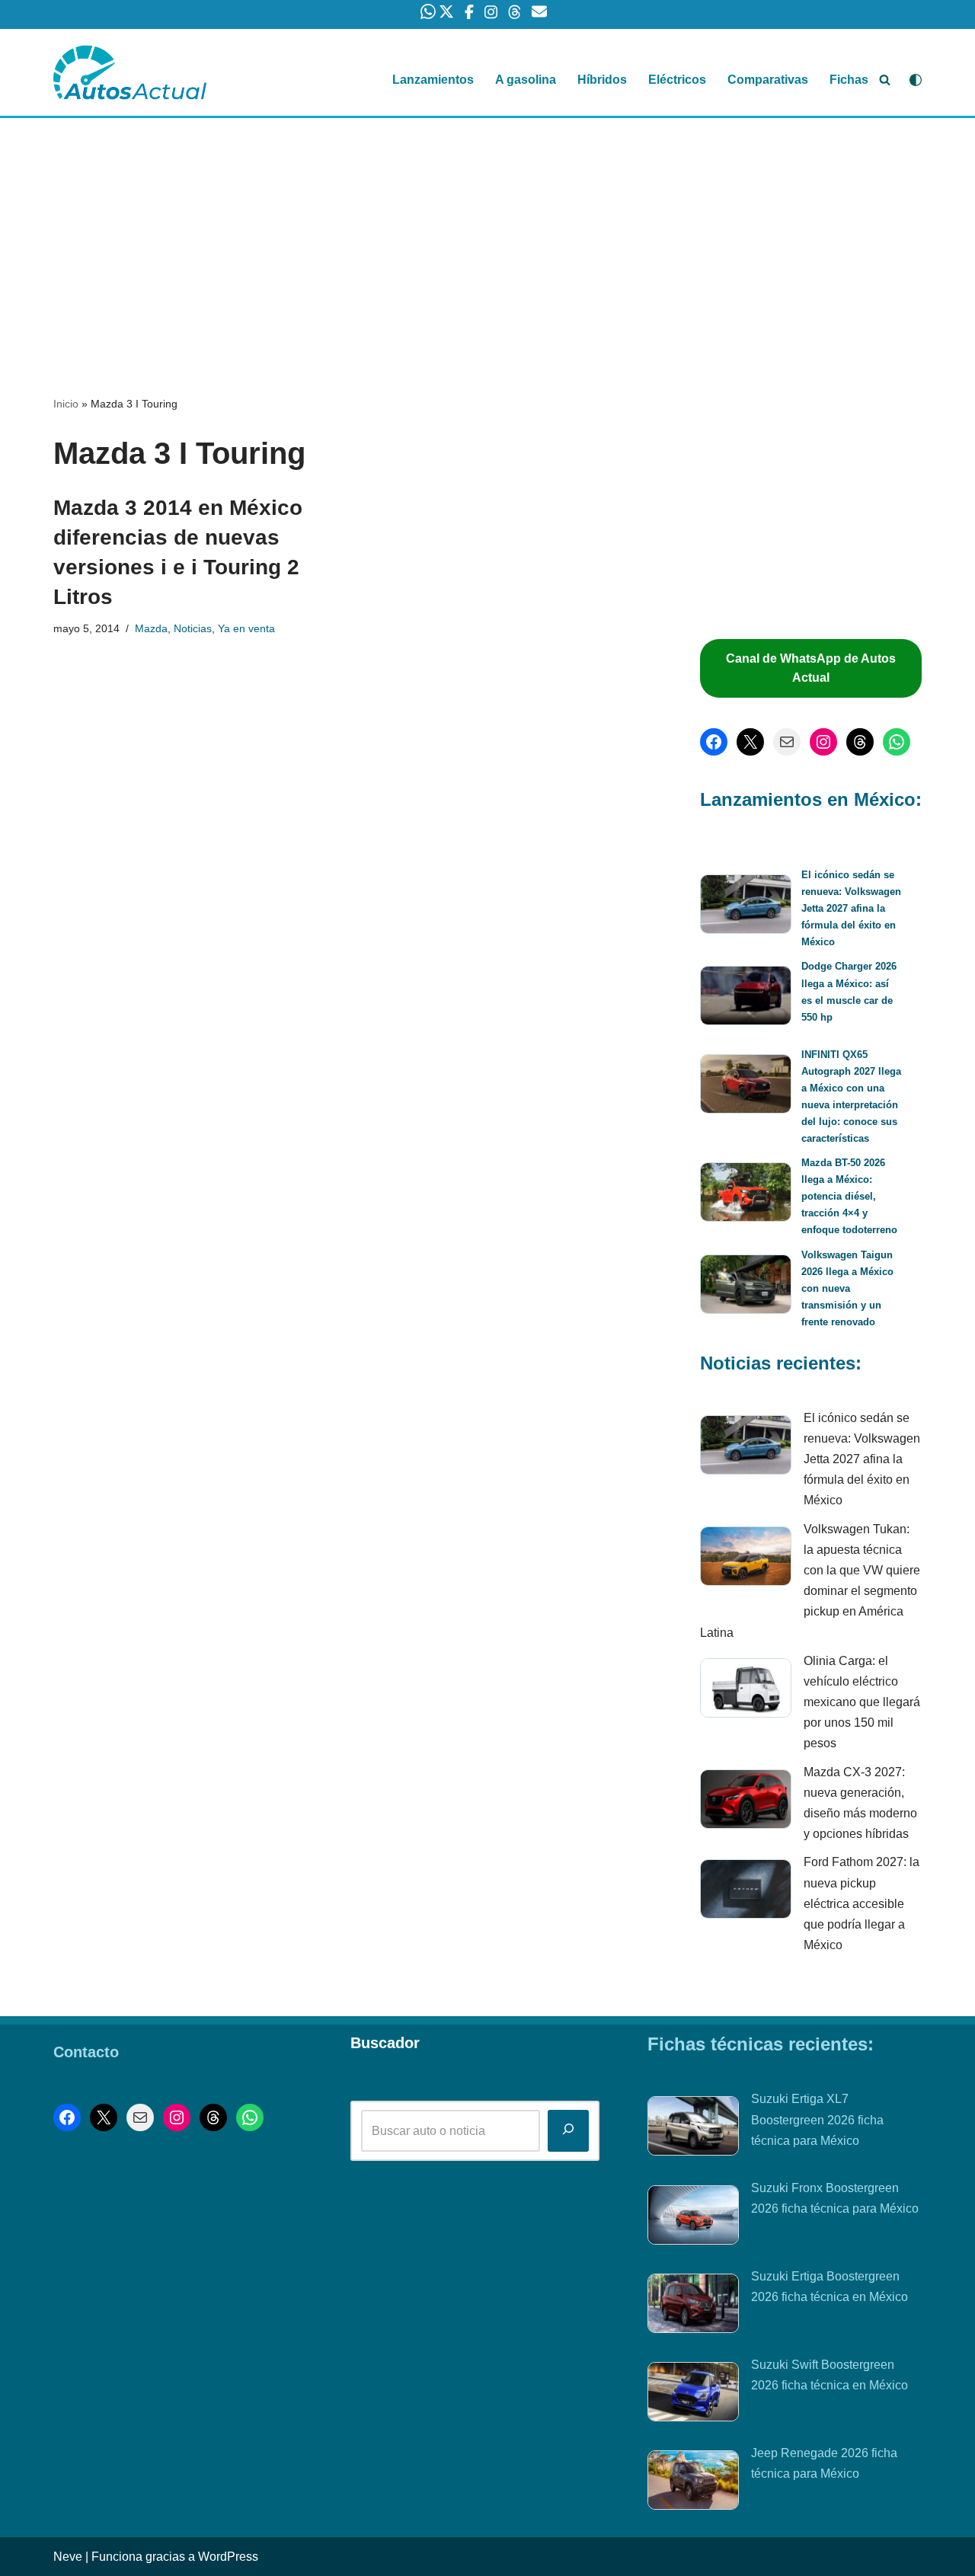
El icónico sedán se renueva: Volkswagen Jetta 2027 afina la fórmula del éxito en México (851, 908)
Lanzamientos (433, 80)
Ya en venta (246, 628)
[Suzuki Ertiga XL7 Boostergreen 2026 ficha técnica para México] (693, 2129)
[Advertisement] (487, 231)
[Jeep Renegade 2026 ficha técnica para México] (693, 2483)
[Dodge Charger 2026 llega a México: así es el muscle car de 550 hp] (746, 998)
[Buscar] (885, 80)
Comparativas (768, 80)
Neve (68, 2557)
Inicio (66, 404)
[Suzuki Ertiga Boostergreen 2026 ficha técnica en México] (693, 2306)
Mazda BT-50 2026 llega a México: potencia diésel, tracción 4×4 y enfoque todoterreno (849, 1196)
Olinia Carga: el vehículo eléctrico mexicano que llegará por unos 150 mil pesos (862, 1702)
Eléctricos (677, 80)
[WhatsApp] (897, 742)
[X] (750, 742)
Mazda (151, 628)
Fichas (849, 80)
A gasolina (526, 80)
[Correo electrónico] (787, 742)
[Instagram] (823, 742)
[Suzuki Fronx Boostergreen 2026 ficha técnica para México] (693, 2218)
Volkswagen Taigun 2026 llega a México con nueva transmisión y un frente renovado (847, 1288)
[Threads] (860, 742)
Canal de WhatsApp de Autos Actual (811, 668)
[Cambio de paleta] (916, 80)
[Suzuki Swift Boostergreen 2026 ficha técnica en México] (693, 2395)
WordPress (228, 2557)
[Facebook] (714, 742)
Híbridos (602, 80)
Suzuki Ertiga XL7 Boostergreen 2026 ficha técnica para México (817, 2119)
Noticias (193, 628)
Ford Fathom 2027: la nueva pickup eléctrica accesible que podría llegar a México (862, 1903)
